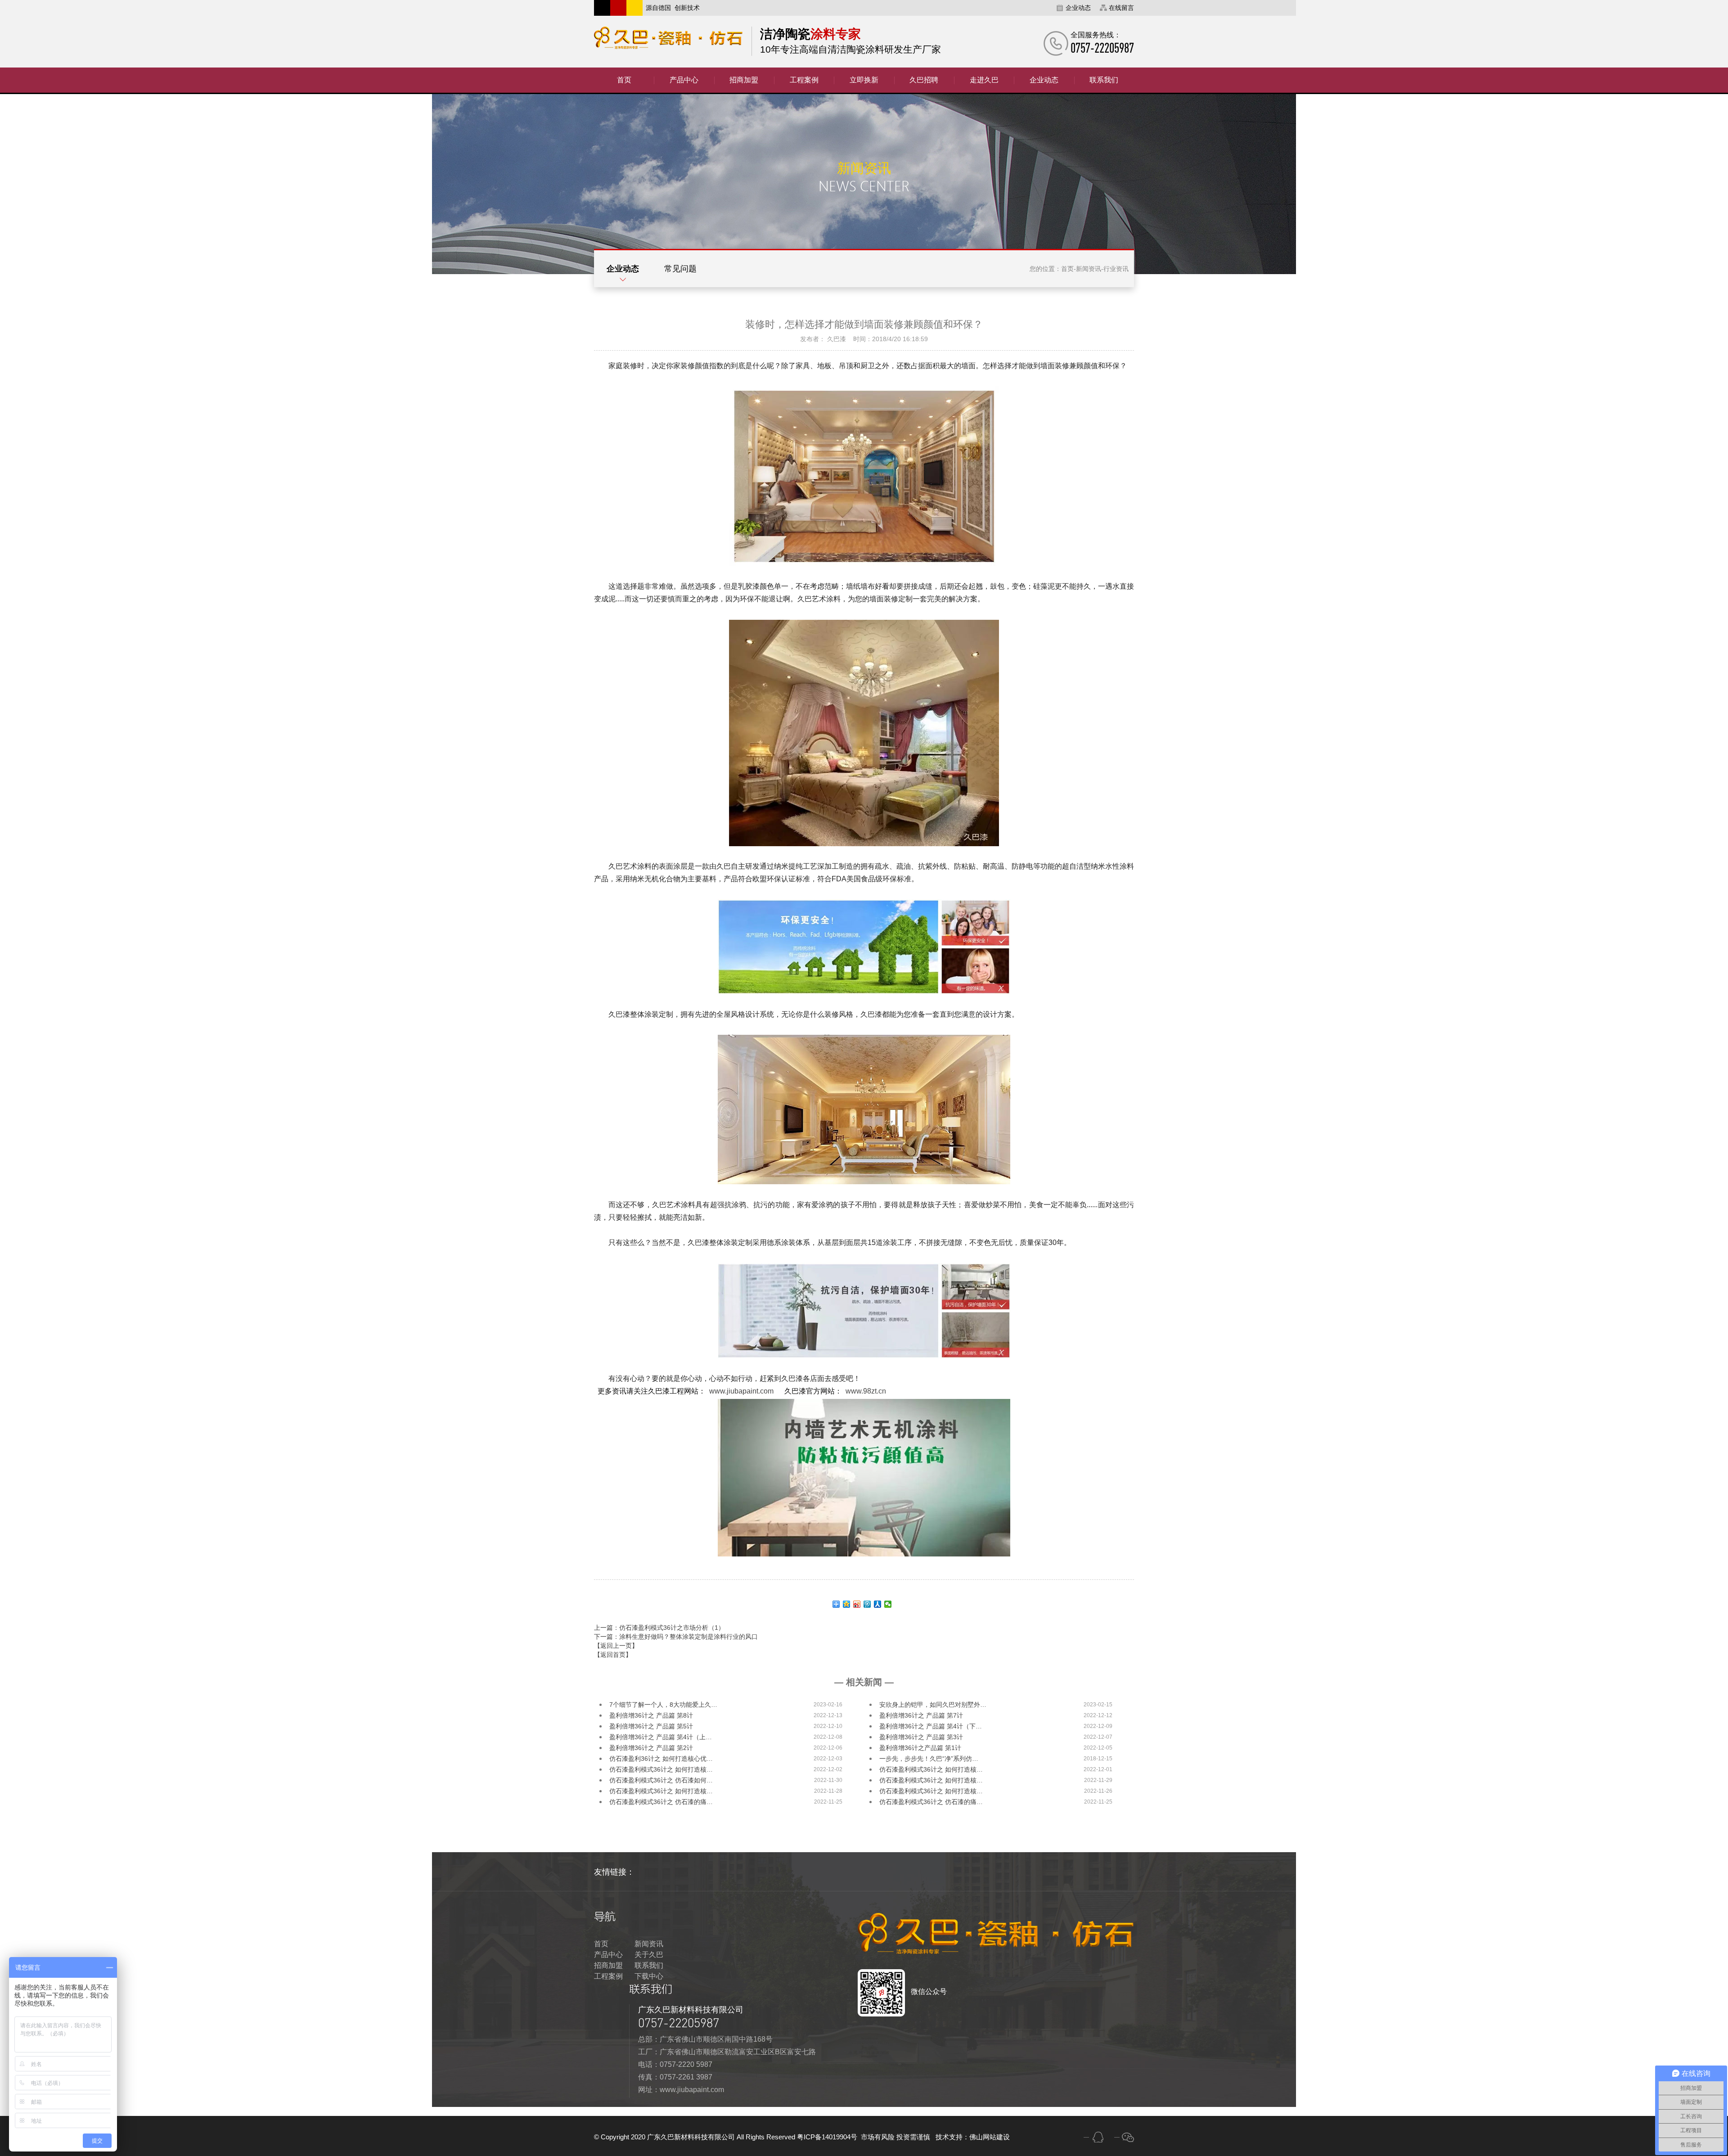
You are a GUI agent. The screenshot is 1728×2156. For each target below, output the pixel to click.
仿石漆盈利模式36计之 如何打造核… (661, 1769)
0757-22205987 (679, 2023)
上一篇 (659, 1628)
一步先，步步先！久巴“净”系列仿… (929, 1759)
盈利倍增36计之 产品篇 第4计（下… (931, 1726)
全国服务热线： (1102, 43)
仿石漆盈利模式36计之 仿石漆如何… (661, 1780)
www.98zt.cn (866, 1391)
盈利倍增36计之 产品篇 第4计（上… (661, 1737)
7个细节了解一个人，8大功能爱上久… (663, 1705)
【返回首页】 (613, 1655)
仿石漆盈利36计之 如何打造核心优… (661, 1759)
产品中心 (608, 1955)
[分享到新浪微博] (857, 1604)
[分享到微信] (888, 1604)
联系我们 (649, 1965)
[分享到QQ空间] (847, 1604)
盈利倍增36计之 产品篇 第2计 (651, 1748)
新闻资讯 (1089, 269)
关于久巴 (649, 1955)
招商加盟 (608, 1965)
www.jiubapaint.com (741, 1391)
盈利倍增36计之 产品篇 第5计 (651, 1726)
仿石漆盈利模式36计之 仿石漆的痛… (661, 1802)
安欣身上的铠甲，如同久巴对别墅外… (933, 1705)
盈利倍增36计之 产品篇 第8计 (651, 1715)
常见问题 (680, 269)
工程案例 (608, 1976)
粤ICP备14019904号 (828, 2137)
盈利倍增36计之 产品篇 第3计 (921, 1737)
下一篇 (676, 1637)
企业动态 (1078, 8)
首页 (1067, 269)
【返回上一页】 (616, 1646)
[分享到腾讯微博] (867, 1604)
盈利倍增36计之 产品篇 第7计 (921, 1715)
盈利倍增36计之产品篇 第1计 (920, 1748)
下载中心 (649, 1976)
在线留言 (1121, 8)
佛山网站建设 (990, 2137)
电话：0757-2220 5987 (675, 2064)
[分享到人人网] (878, 1604)
